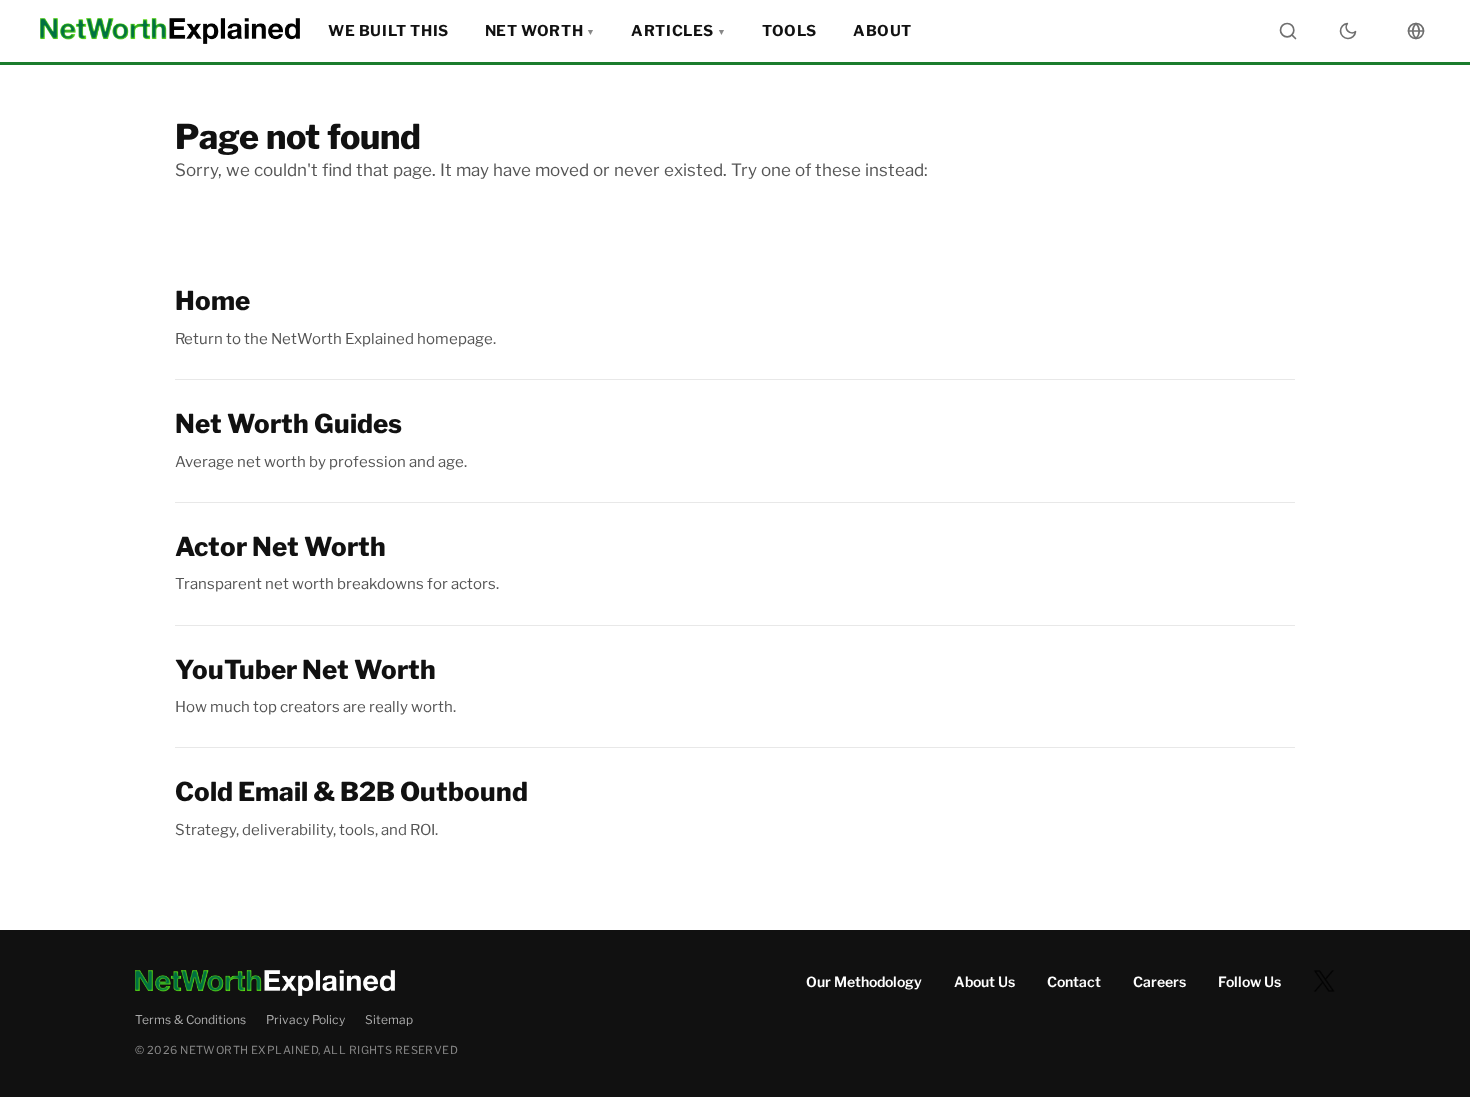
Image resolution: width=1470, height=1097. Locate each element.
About (882, 31)
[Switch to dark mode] (1348, 31)
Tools (789, 31)
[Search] (1288, 31)
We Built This (388, 31)
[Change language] (1416, 31)
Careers (1159, 981)
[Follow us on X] (1324, 981)
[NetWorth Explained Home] (170, 31)
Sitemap (389, 1019)
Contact (1074, 981)
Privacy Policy (305, 1019)
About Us (984, 981)
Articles (672, 31)
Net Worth (534, 31)
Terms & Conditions (190, 1019)
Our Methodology (864, 981)
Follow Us (1249, 981)
